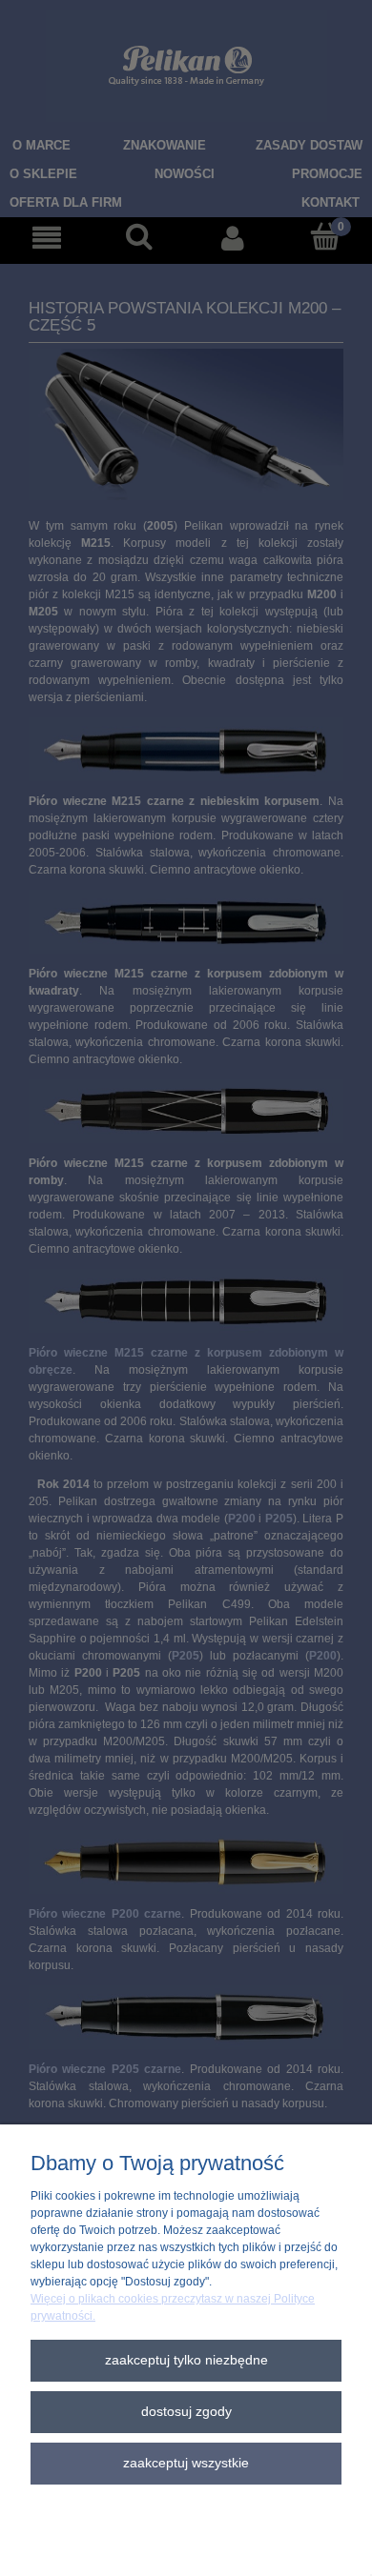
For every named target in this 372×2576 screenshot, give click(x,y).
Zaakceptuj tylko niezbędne (186, 2360)
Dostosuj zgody (186, 2412)
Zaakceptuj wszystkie (186, 2463)
